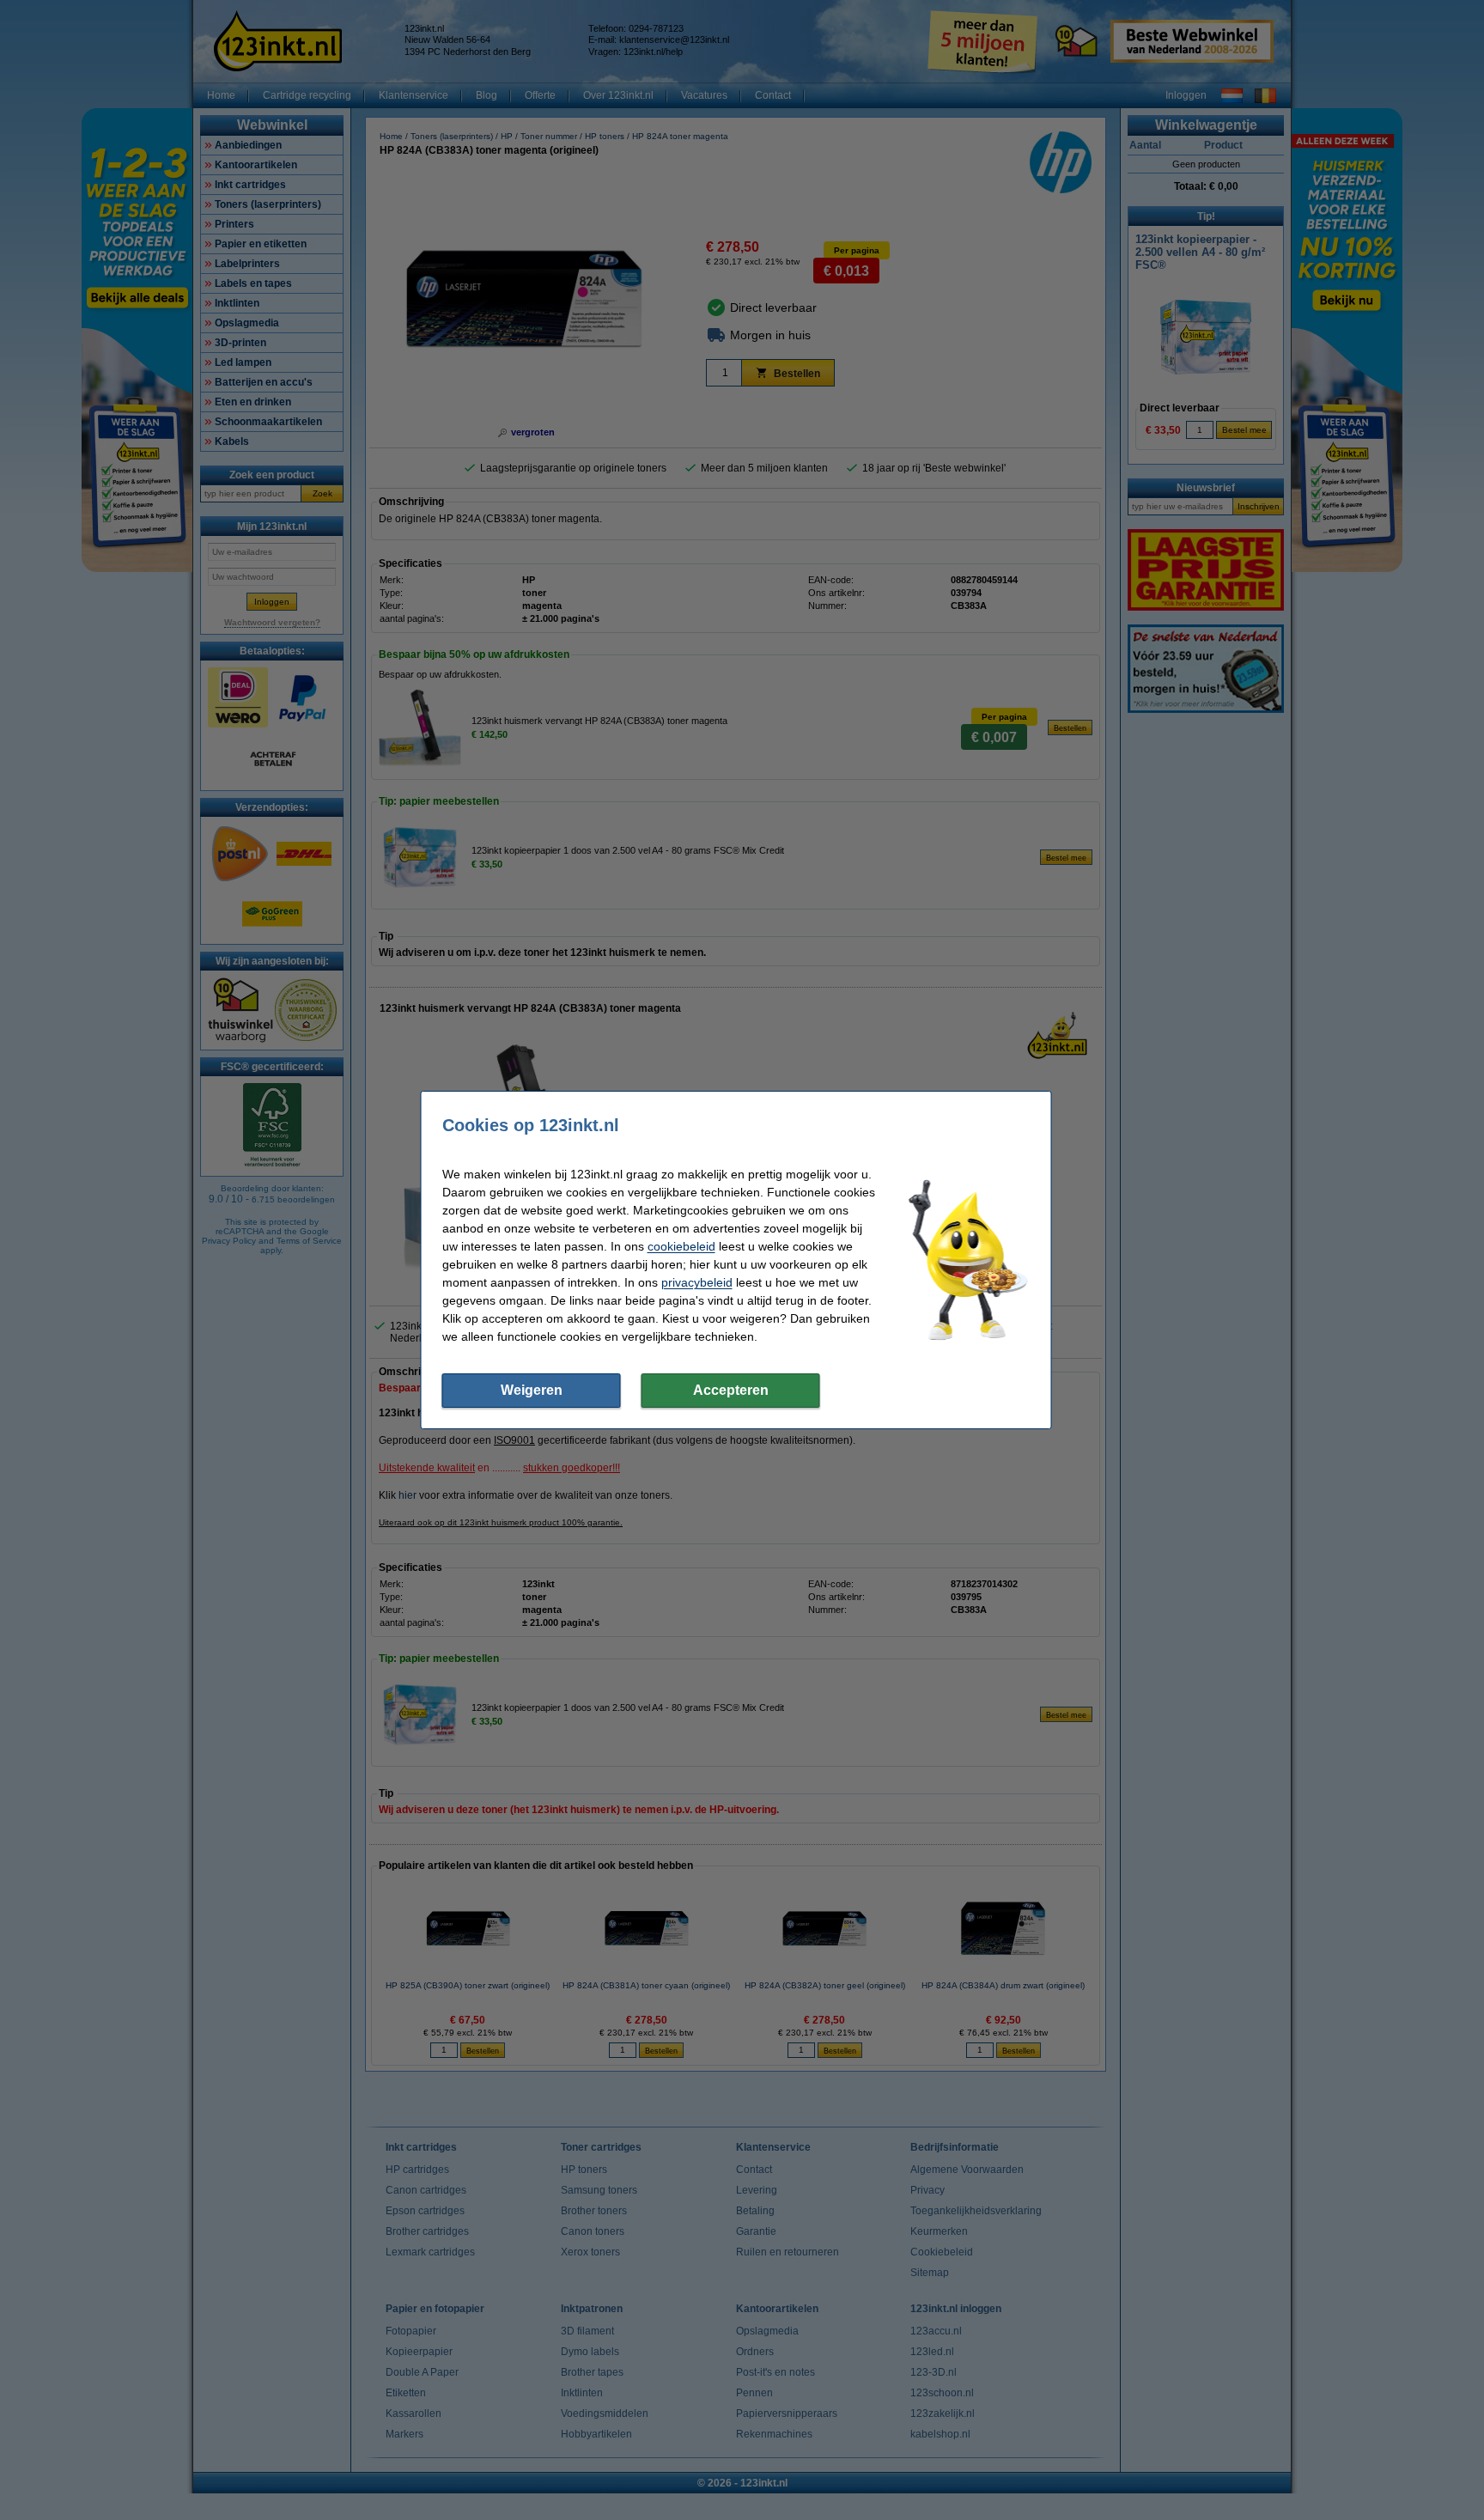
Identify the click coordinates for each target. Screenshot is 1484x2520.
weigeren (532, 1390)
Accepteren (731, 1390)
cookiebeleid (681, 1246)
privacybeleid (697, 1282)
